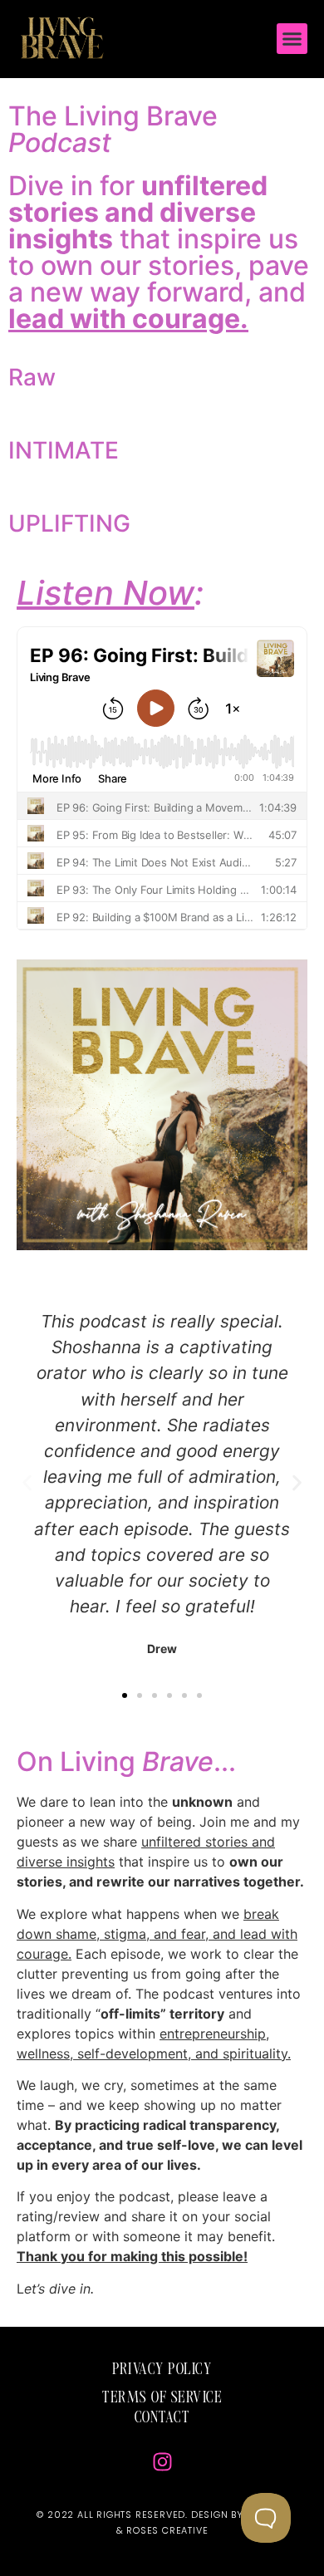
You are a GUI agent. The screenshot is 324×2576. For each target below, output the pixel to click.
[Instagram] (162, 2461)
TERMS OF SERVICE (162, 2398)
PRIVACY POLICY (162, 2370)
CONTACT (162, 2418)
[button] (292, 39)
